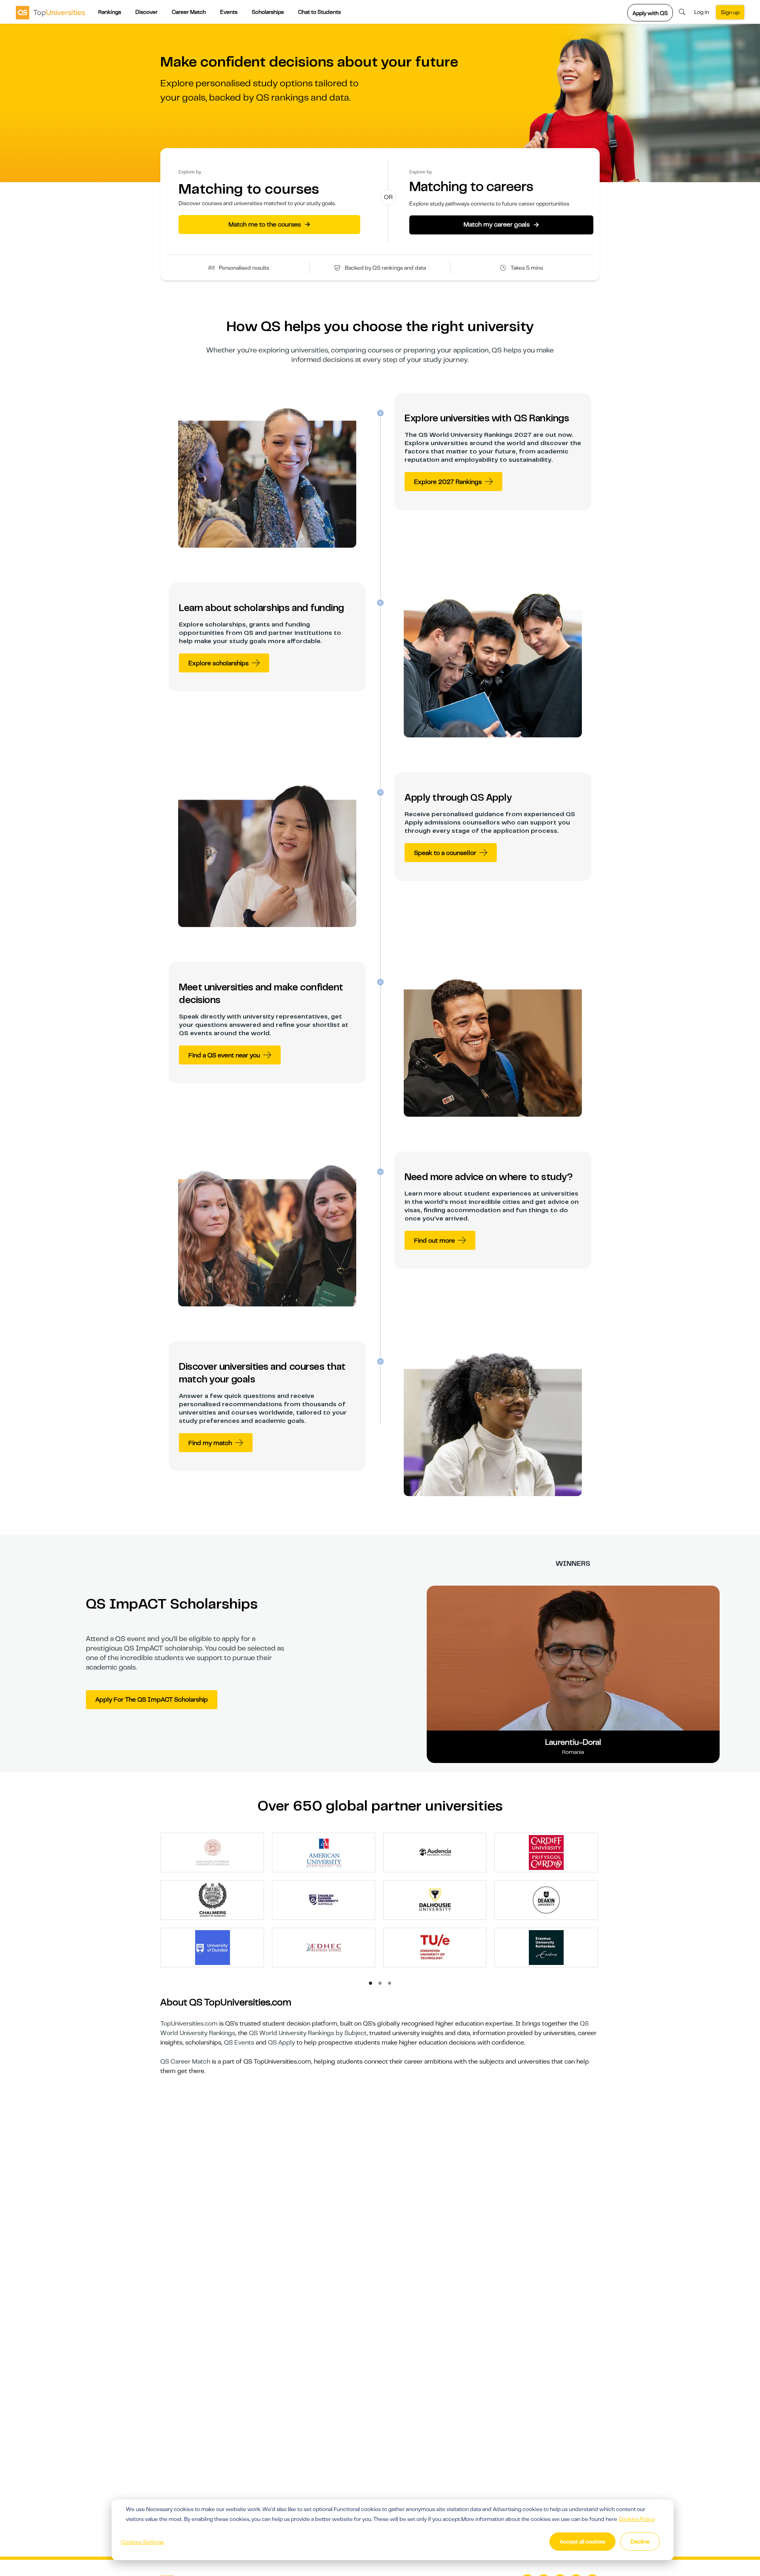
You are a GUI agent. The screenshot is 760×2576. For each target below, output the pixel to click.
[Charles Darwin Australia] (324, 1900)
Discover (146, 12)
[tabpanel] (383, 1904)
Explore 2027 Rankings (448, 482)
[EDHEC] (324, 1947)
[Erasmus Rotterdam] (546, 1947)
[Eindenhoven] (435, 1947)
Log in (702, 12)
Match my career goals (501, 225)
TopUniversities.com (189, 2024)
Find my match (210, 1443)
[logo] (50, 12)
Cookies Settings (142, 2542)
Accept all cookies (582, 2542)
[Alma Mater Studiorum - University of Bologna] (213, 1852)
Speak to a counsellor (445, 853)
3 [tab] (390, 1984)
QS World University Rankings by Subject (308, 2033)
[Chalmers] (213, 1900)
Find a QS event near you (224, 1055)
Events (229, 12)
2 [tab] (380, 1984)
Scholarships (268, 12)
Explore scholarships (218, 663)
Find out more (434, 1241)
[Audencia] (435, 1852)
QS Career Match (185, 2062)
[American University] (324, 1852)
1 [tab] (371, 1984)
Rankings (110, 12)
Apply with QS (650, 13)
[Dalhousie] (435, 1900)
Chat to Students (319, 12)
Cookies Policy (636, 2519)
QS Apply (281, 2043)
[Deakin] (546, 1900)
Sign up (730, 12)
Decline (640, 2542)
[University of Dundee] (213, 1947)
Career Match (189, 12)
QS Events (239, 2043)
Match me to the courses (269, 224)
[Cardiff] (546, 1852)
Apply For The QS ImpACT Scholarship (152, 1700)
